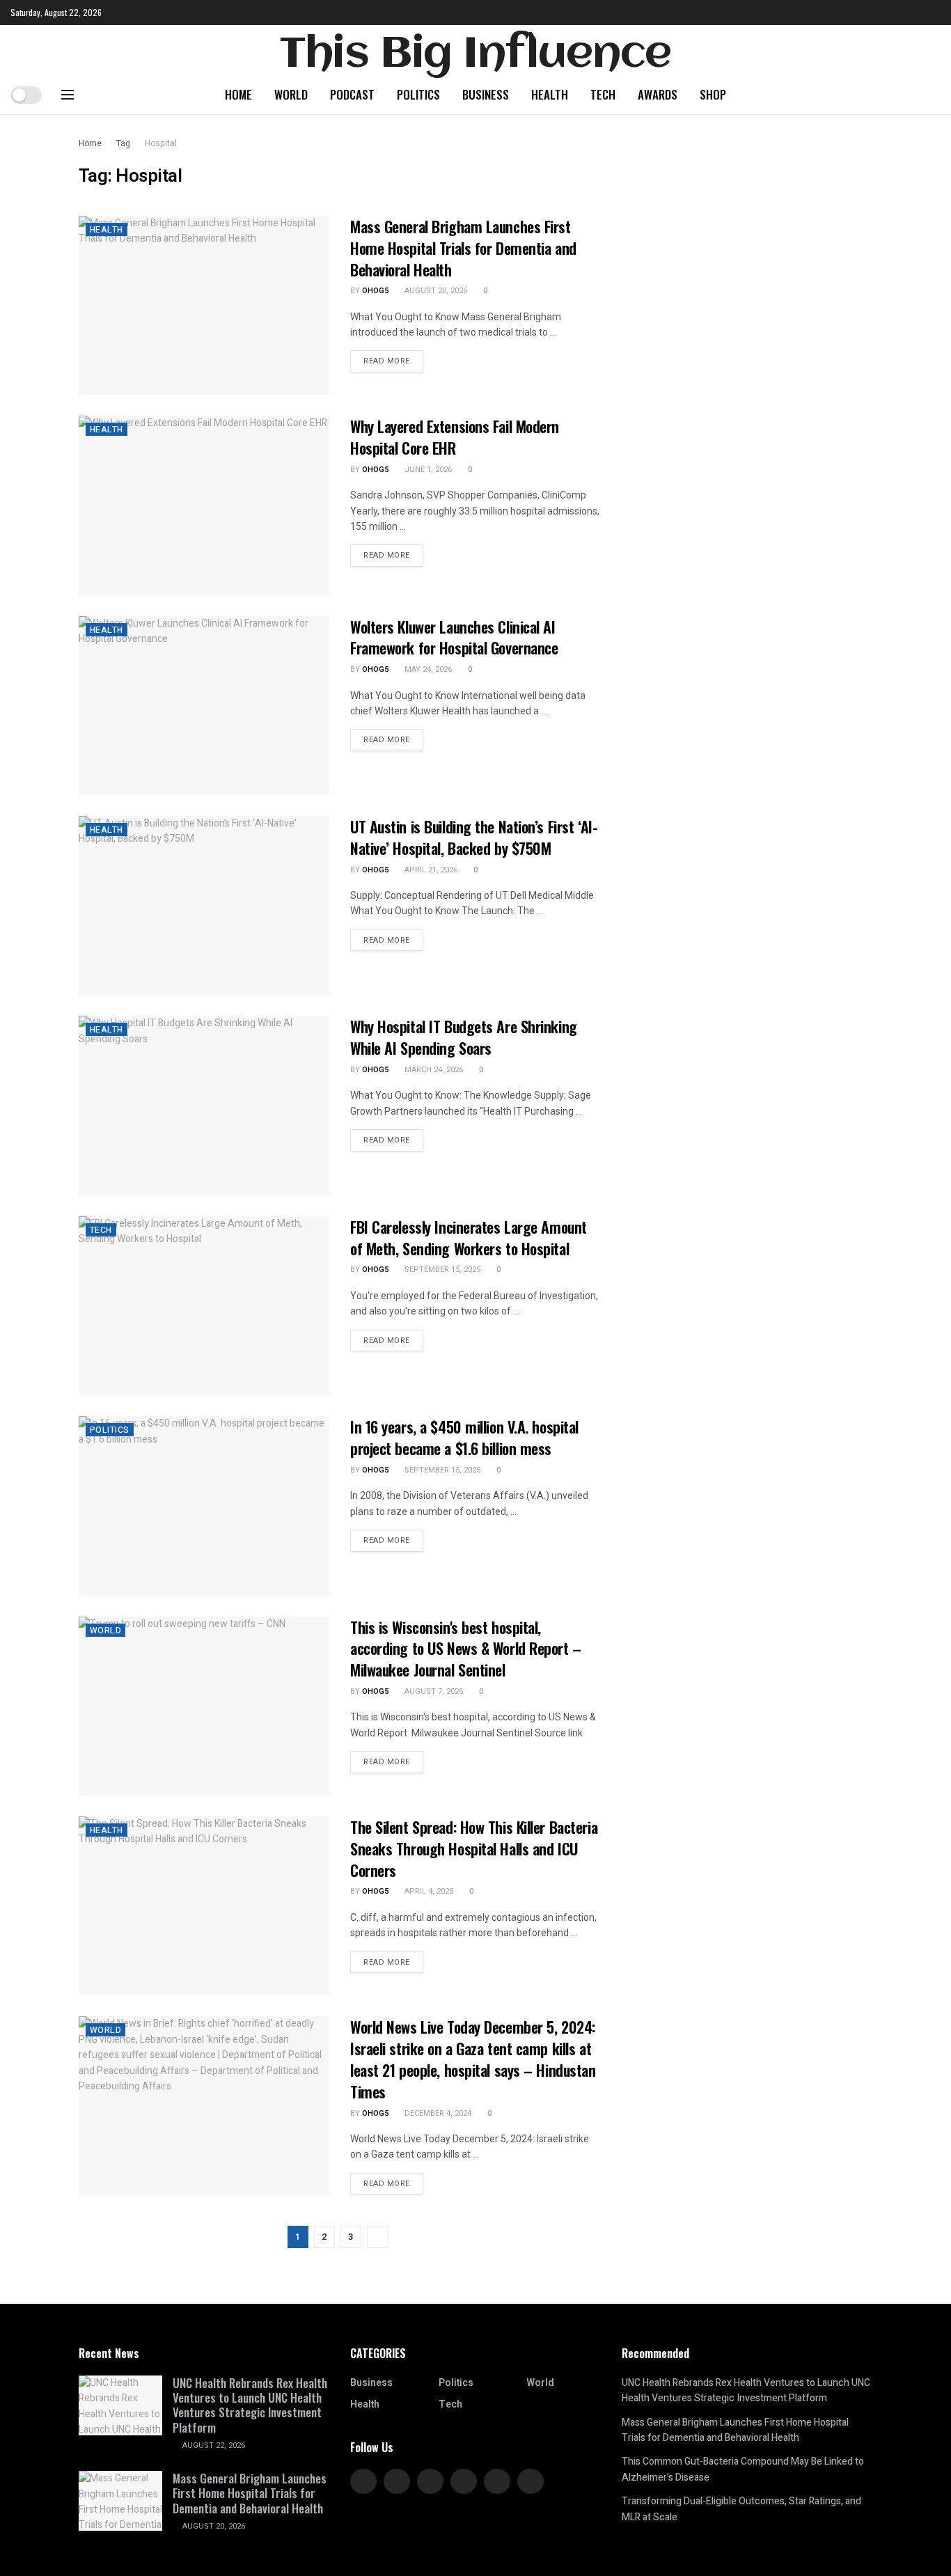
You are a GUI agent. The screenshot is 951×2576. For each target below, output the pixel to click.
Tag (123, 143)
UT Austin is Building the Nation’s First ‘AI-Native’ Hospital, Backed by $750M (474, 837)
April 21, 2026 (430, 870)
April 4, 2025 (428, 1891)
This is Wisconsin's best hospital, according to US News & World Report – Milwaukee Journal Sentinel (466, 1649)
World (291, 94)
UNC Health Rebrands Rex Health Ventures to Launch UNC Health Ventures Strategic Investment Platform (250, 2405)
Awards (658, 94)
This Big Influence (475, 55)
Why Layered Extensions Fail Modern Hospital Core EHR (455, 437)
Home (238, 94)
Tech (603, 94)
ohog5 (375, 291)
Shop (713, 94)
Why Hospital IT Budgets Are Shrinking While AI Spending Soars (464, 1037)
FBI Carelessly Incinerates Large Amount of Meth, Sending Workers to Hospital (469, 1238)
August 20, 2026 (435, 291)
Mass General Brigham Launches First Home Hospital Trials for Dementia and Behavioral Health (463, 248)
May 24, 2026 (427, 669)
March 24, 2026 (433, 1070)
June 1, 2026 (427, 470)
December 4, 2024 (437, 2113)
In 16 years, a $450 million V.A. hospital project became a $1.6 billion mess (464, 1437)
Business (486, 94)
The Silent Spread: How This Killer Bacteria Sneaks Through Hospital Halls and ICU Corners (474, 1848)
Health (550, 94)
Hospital (161, 143)
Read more (387, 361)
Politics (418, 94)
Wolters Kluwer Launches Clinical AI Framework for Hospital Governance (454, 637)
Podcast (352, 94)
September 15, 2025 (441, 1270)
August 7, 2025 (433, 1691)
